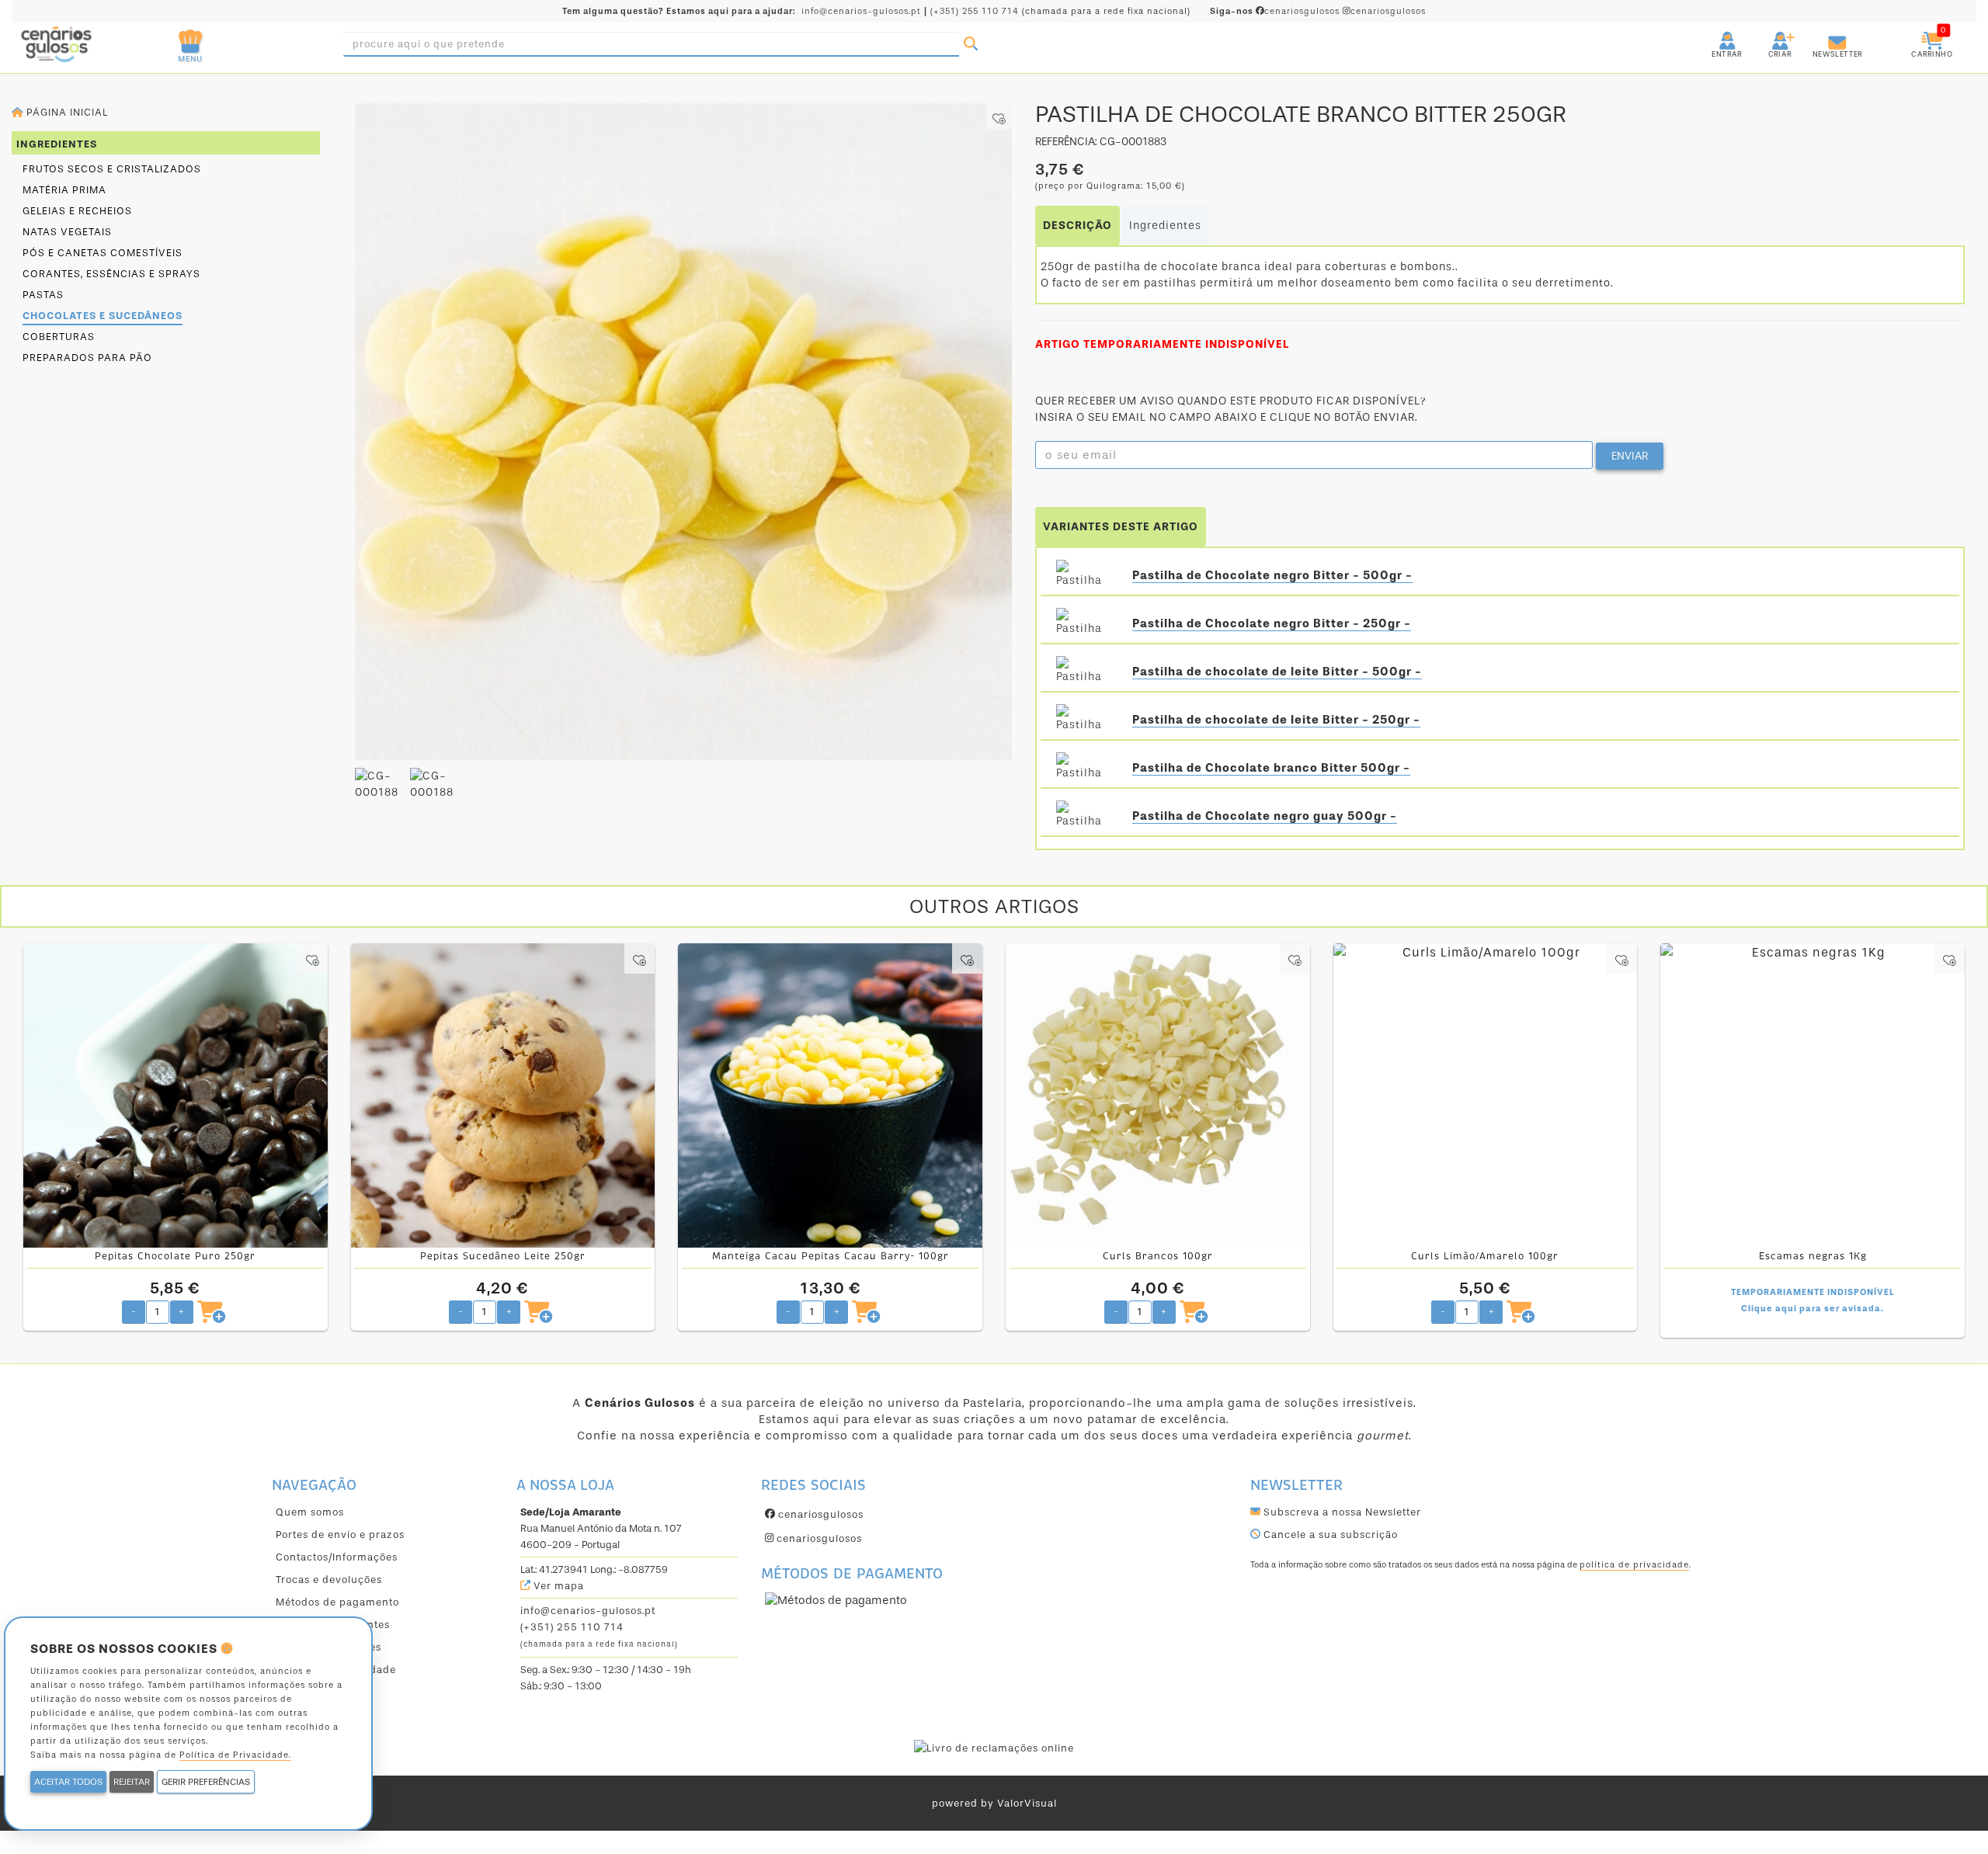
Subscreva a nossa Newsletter (1341, 1512)
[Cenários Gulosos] (116, 44)
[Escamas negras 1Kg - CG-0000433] (1812, 1095)
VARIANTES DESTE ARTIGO (1121, 527)
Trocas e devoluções (329, 1580)
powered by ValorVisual (994, 1803)
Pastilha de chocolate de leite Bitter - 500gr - (1277, 672)
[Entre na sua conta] (1713, 35)
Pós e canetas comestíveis (103, 253)
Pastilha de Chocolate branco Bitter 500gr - (1271, 768)
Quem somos (310, 1512)
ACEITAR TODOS (68, 1782)
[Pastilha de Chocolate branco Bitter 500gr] (1083, 768)
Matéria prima (64, 190)
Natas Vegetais (67, 232)
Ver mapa (557, 1586)
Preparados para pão (87, 358)
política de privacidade (1634, 1565)
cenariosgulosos (1276, 11)
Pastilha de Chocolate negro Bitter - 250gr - (1272, 623)
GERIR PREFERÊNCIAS (206, 1782)
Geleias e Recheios (77, 211)
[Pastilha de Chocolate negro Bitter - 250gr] (1083, 623)
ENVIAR (1630, 456)
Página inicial (66, 112)
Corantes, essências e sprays (111, 274)
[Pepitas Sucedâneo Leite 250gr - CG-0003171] (503, 1095)
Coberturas (59, 337)
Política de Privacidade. (235, 1755)
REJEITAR (132, 1782)
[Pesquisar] (971, 44)
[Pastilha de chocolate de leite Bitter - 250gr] (1083, 720)
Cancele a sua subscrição (1329, 1535)
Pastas (43, 295)
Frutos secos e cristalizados (112, 169)
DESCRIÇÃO (1077, 226)
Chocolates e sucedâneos (103, 316)
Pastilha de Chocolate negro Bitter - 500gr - (1272, 575)
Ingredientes (1165, 226)
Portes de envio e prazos (340, 1535)
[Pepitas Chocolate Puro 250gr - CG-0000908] (176, 1095)
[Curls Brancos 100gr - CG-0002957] (1158, 1095)
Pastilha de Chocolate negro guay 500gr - (1265, 816)
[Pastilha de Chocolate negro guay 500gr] (1083, 816)
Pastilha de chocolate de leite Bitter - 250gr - (1276, 720)
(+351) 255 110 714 (975, 11)
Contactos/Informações (337, 1557)
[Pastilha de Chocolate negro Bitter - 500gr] (1083, 575)
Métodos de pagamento (337, 1602)
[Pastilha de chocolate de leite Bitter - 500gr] (1083, 672)
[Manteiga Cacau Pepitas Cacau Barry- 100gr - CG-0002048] (830, 1095)
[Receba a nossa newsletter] (1822, 35)
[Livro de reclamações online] (994, 1747)
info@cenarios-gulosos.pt (861, 11)
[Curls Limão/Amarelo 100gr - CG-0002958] (1486, 1095)
